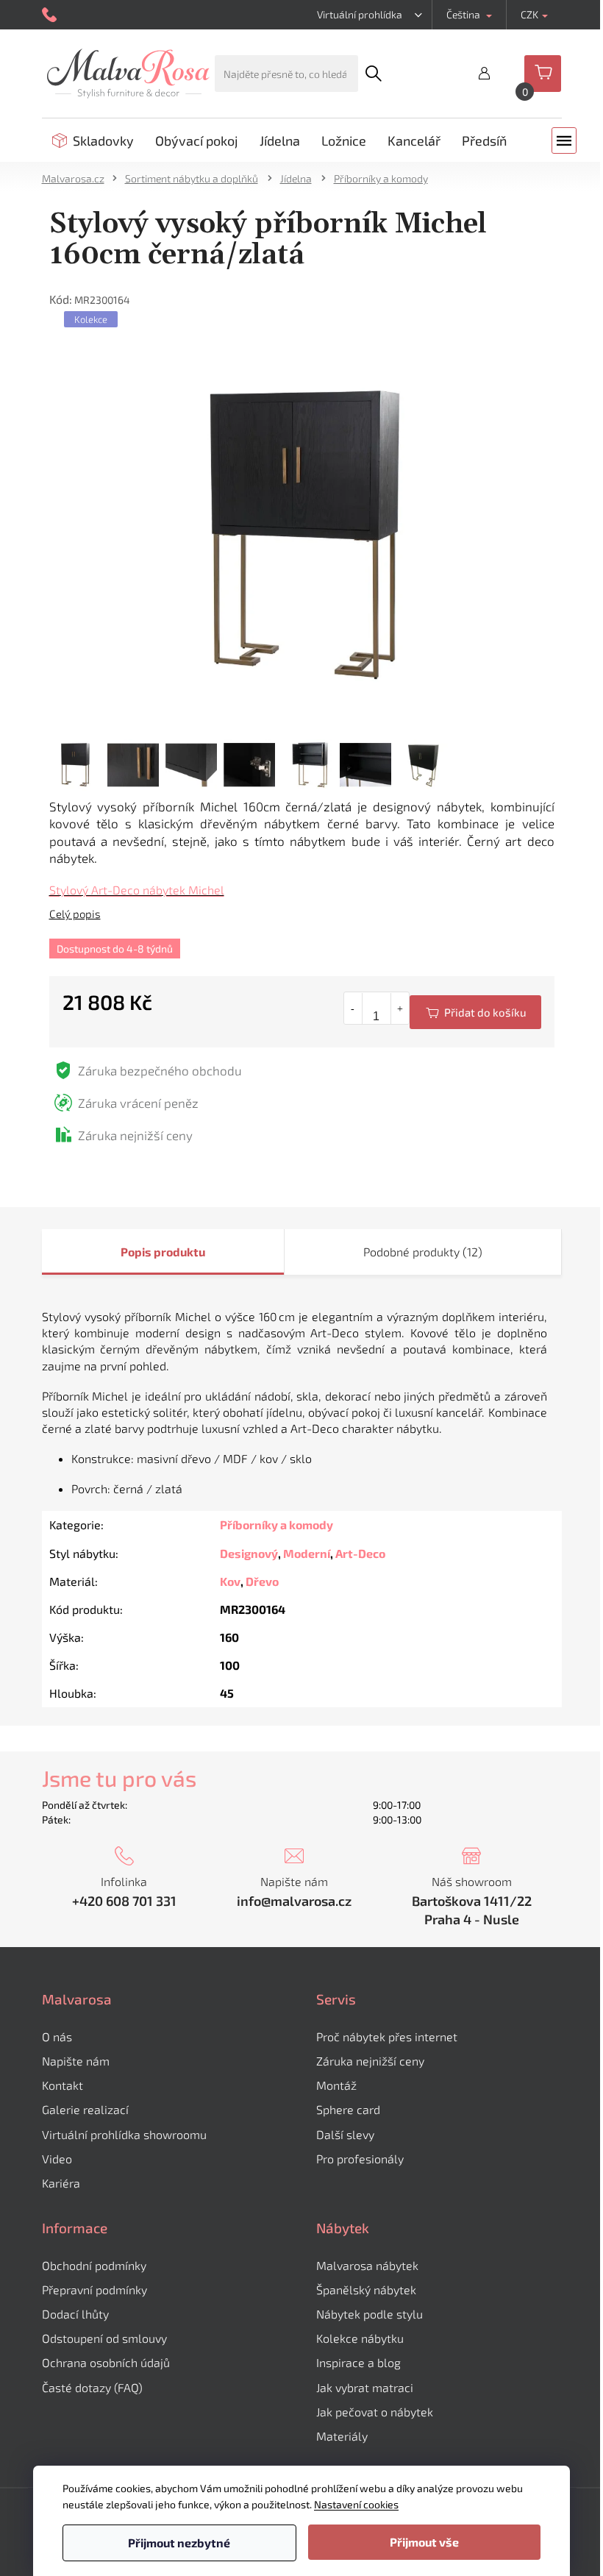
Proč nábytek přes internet (387, 2036)
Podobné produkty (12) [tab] (423, 1252)
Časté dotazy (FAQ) (92, 2387)
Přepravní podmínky (94, 2289)
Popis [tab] (136, 1252)
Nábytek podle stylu (370, 2314)
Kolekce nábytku (360, 2338)
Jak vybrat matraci (365, 2387)
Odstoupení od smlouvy (104, 2338)
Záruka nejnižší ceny (370, 2061)
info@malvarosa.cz (294, 1901)
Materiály (342, 2436)
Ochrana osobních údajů (106, 2362)
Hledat (373, 74)
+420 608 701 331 (124, 1901)
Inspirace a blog (358, 2362)
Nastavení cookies (356, 2504)
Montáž (336, 2085)
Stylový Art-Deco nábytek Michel (137, 890)
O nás (57, 2036)
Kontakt (63, 2085)
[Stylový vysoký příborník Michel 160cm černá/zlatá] (302, 533)
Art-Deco (360, 1553)
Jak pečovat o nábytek (375, 2412)
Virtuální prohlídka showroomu (124, 2134)
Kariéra (61, 2183)
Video (57, 2159)
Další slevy (345, 2134)
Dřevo (262, 1581)
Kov (230, 1581)
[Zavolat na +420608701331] (51, 15)
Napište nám (76, 2061)
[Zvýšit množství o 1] (400, 1008)
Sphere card (348, 2109)
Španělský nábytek (366, 2289)
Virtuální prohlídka (360, 14)
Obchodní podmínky (94, 2265)
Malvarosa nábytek (367, 2265)
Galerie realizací (85, 2109)
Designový (249, 1553)
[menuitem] (93, 140)
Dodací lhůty (75, 2314)
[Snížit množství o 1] (353, 1008)
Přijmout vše (424, 2542)
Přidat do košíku (475, 1012)
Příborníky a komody (276, 1524)
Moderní (307, 1553)
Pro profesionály (360, 2159)
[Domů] (78, 178)
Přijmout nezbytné (179, 2543)
